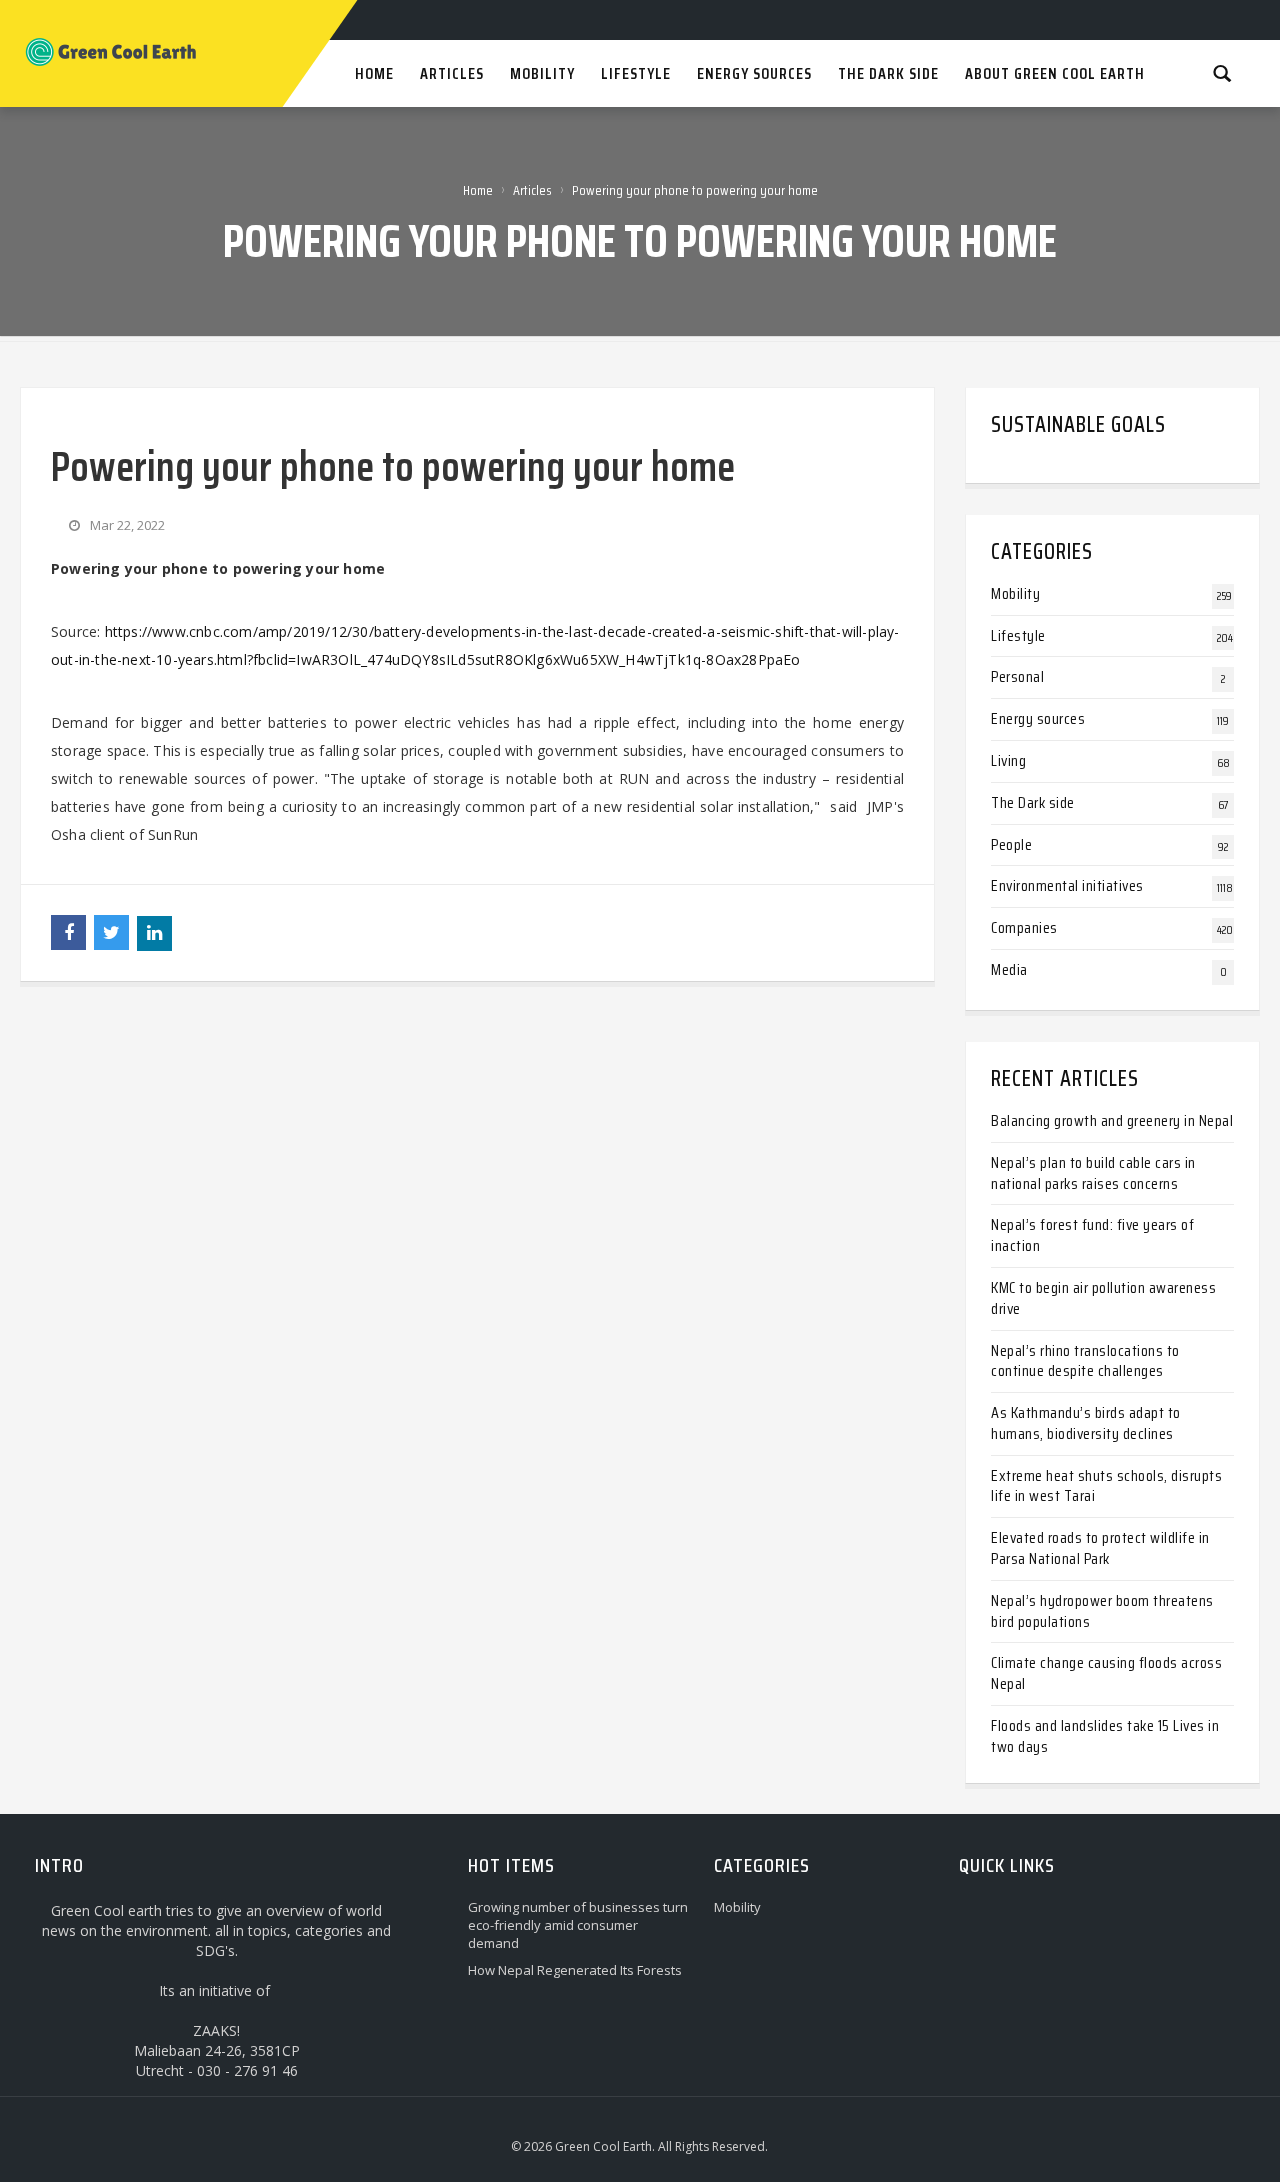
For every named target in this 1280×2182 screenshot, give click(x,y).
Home (478, 190)
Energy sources (1038, 718)
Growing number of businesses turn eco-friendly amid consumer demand (578, 1925)
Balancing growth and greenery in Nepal (1112, 1120)
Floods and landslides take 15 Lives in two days (1105, 1736)
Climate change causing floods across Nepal (1106, 1673)
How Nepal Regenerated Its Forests (575, 1970)
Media (1009, 969)
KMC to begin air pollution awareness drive (1103, 1298)
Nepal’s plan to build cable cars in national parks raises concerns (1093, 1173)
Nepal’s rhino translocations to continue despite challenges (1085, 1361)
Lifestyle (1018, 635)
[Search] (1222, 72)
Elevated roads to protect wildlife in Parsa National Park (1100, 1548)
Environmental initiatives (1067, 885)
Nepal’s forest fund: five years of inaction (1092, 1235)
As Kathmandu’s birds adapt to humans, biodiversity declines (1086, 1423)
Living (1008, 760)
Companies (1024, 927)
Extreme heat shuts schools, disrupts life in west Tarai (1106, 1486)
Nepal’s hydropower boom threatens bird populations (1102, 1611)
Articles (532, 190)
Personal (1017, 676)
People (1011, 844)
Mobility (1015, 593)
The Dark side (1033, 802)
